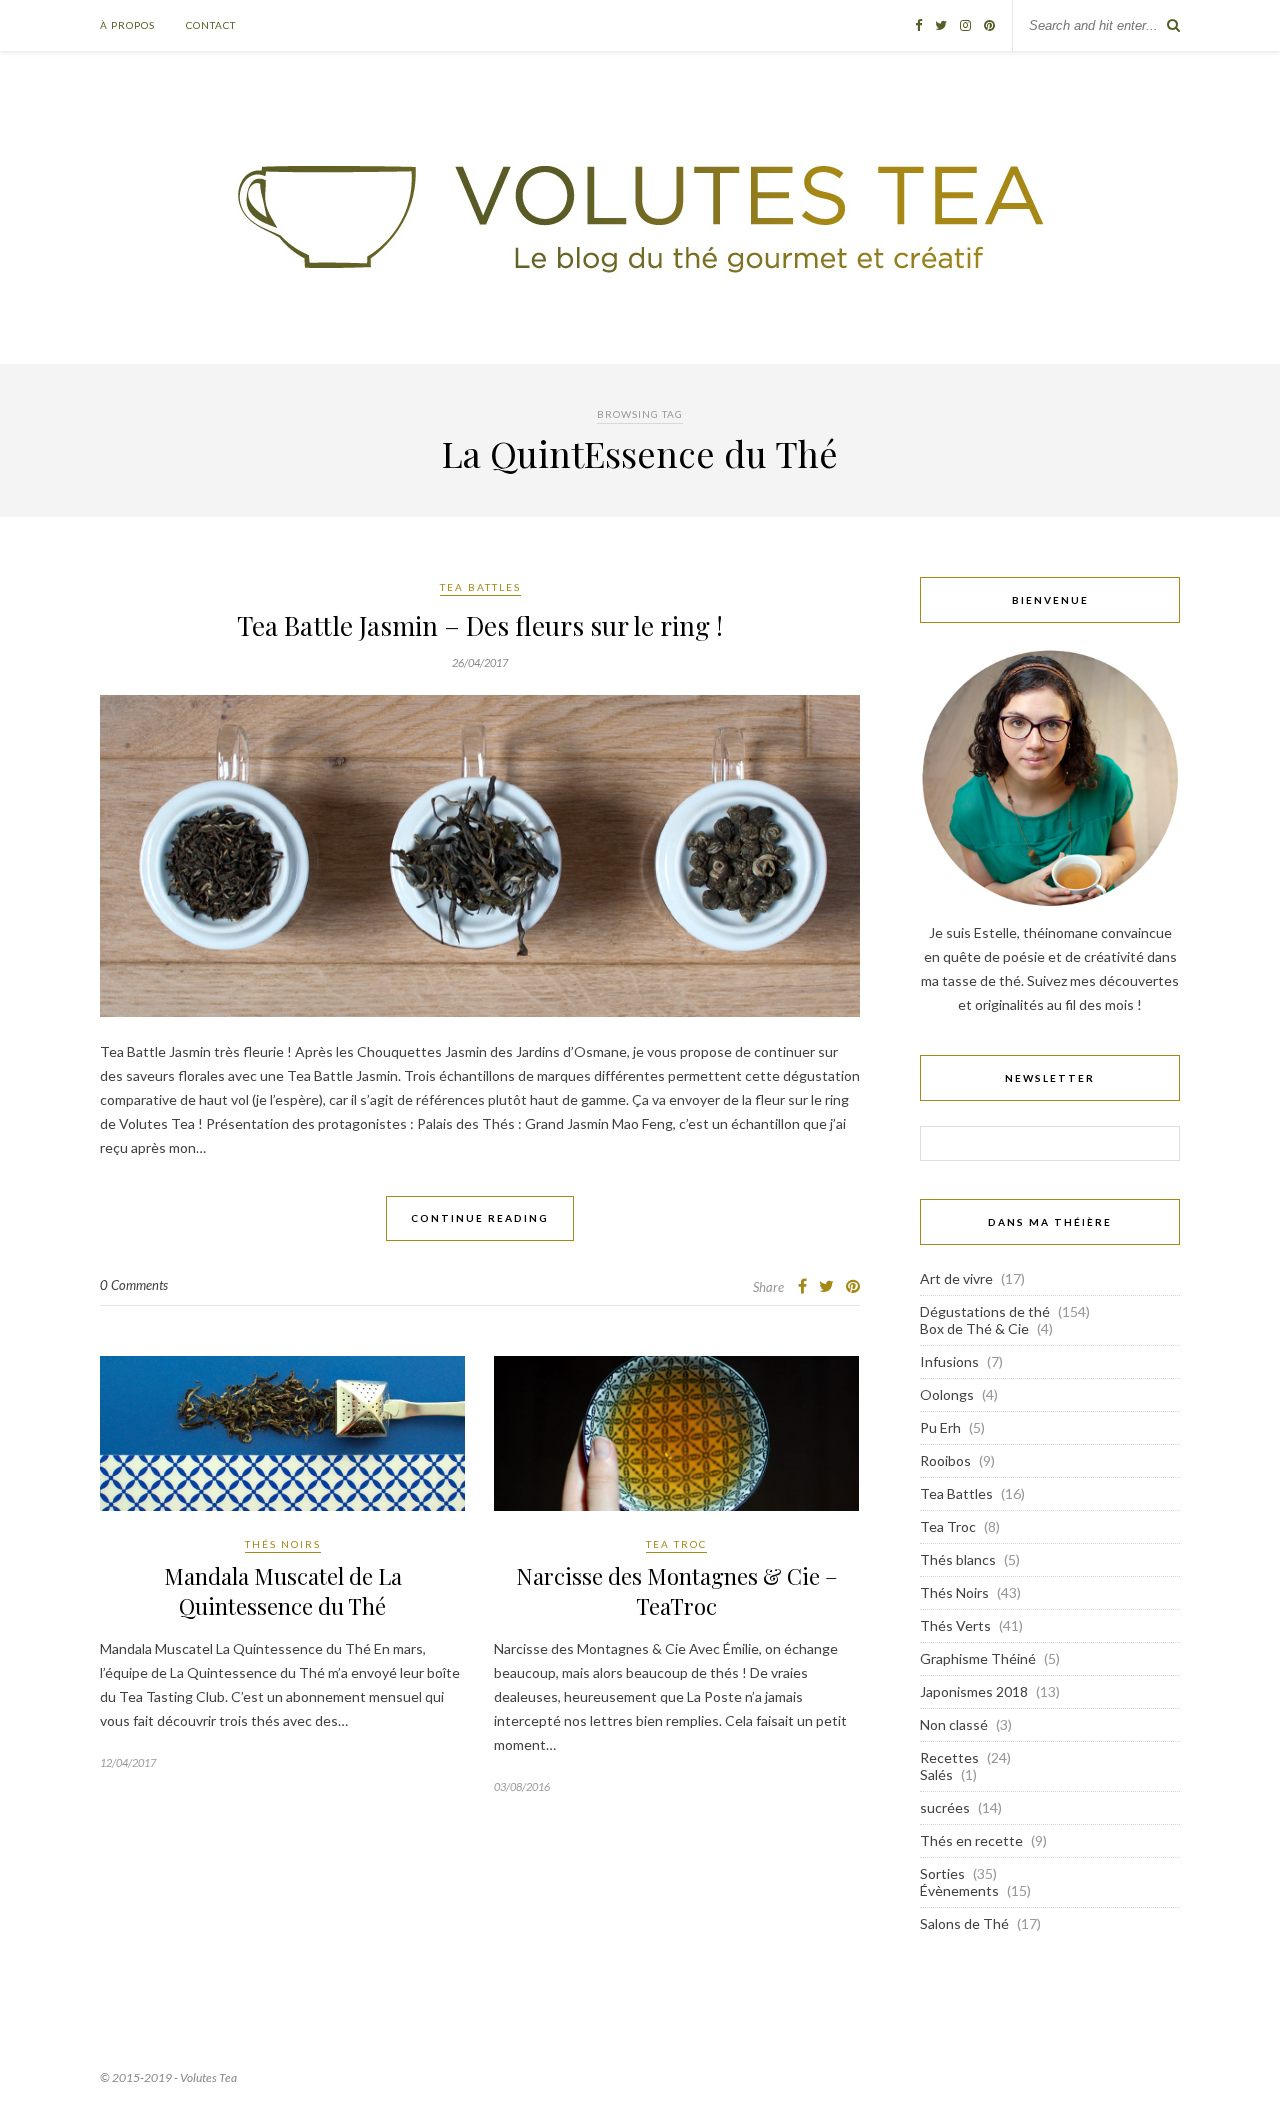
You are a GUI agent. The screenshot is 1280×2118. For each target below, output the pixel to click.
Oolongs (947, 1394)
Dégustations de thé (985, 1311)
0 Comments (134, 1285)
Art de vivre (956, 1278)
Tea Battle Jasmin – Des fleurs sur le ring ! (480, 625)
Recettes (949, 1757)
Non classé (954, 1724)
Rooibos (945, 1460)
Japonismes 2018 (974, 1691)
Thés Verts (955, 1625)
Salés (936, 1774)
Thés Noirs (283, 1544)
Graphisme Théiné (978, 1658)
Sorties (942, 1873)
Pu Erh (940, 1427)
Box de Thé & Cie (974, 1328)
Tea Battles (480, 587)
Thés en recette (971, 1840)
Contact (211, 25)
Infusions (949, 1361)
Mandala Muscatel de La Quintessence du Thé (283, 1591)
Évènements (959, 1890)
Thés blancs (958, 1559)
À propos (127, 25)
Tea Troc (676, 1544)
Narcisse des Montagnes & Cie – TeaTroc (677, 1591)
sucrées (945, 1807)
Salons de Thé (964, 1923)
